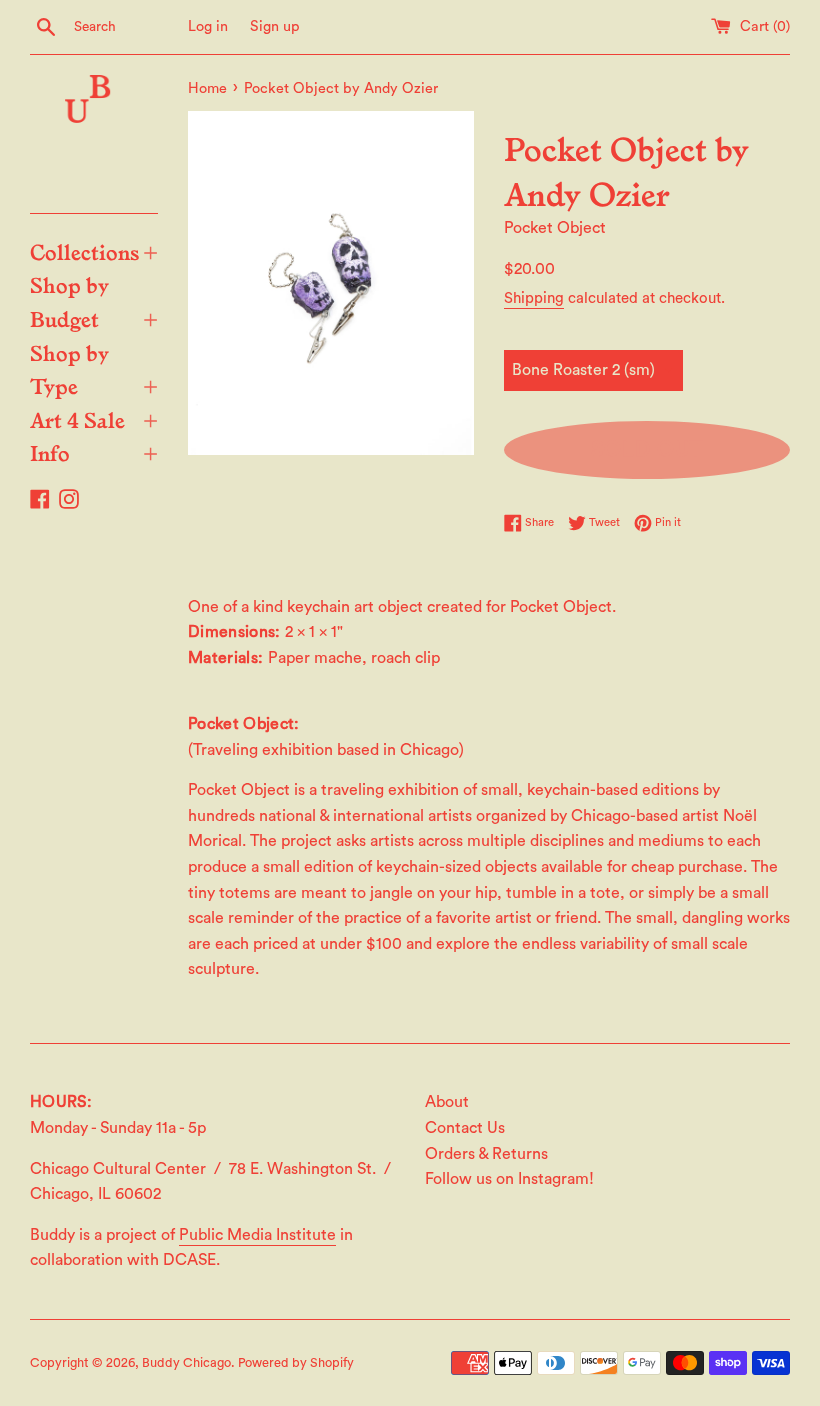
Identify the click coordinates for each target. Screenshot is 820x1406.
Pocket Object (555, 228)
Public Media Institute (257, 1235)
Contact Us (465, 1128)
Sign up (275, 26)
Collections (94, 251)
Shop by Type (94, 369)
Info (94, 452)
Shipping (534, 298)
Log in (208, 26)
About (447, 1102)
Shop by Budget (94, 301)
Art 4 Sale (94, 419)
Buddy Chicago (186, 1363)
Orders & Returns (486, 1154)
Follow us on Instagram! (509, 1179)
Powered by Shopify (296, 1363)
